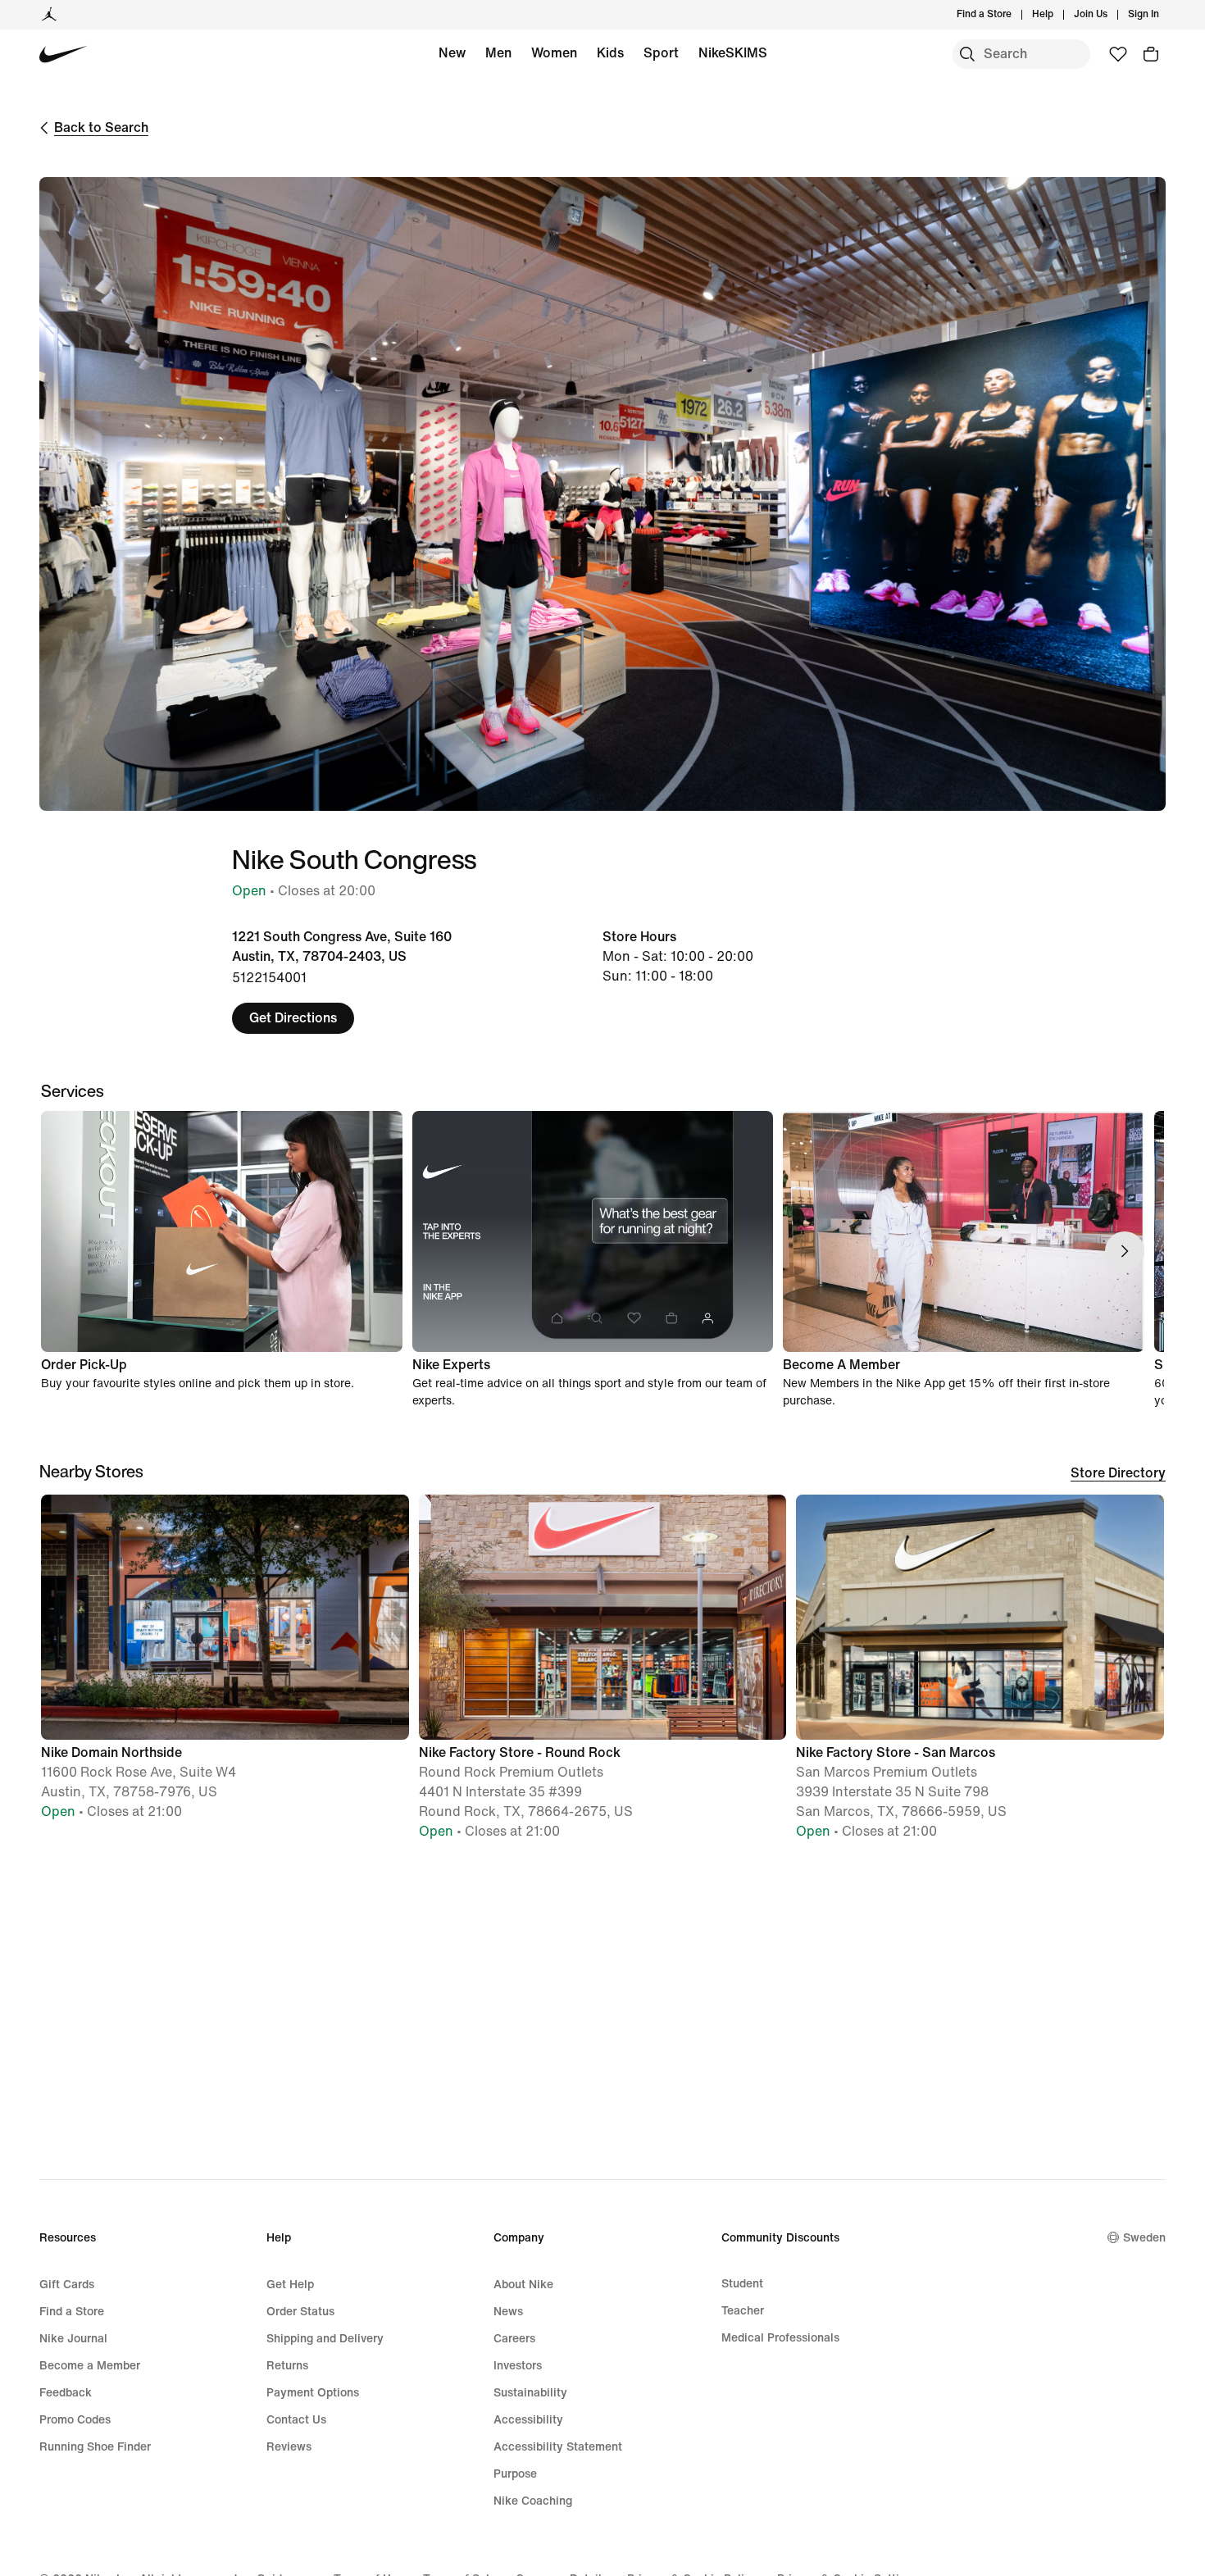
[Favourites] (1118, 54)
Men (498, 53)
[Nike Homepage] (64, 55)
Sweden (1144, 2238)
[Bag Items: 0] (1151, 54)
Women (554, 53)
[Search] (967, 54)
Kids (610, 53)
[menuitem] (1058, 15)
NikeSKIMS (733, 53)
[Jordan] (49, 15)
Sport (661, 53)
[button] (225, 1665)
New (452, 53)
